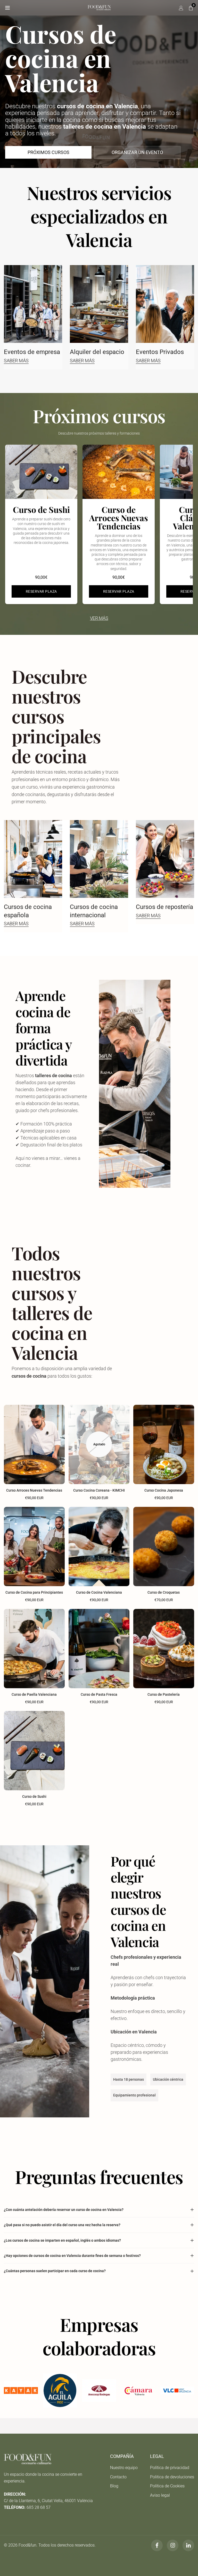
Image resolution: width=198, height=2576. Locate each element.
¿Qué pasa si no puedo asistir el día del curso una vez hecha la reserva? (62, 2225)
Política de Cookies (167, 2486)
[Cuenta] (181, 8)
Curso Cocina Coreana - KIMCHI (99, 1490)
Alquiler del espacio (97, 352)
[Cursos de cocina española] (33, 859)
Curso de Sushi (34, 1796)
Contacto (118, 2477)
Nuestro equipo (124, 2468)
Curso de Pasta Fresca (99, 1694)
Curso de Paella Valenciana (34, 1694)
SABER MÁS (16, 361)
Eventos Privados (160, 352)
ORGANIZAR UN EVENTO (137, 152)
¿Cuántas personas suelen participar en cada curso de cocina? (55, 2271)
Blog (114, 2486)
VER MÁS (99, 618)
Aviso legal (160, 2495)
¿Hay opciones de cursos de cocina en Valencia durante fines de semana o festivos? (72, 2256)
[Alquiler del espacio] (99, 304)
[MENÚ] (7, 8)
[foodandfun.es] (99, 7)
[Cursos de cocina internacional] (99, 859)
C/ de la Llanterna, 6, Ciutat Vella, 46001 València (48, 2501)
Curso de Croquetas (164, 1592)
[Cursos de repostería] (165, 859)
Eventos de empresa (32, 352)
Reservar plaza (41, 591)
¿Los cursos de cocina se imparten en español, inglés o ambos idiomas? (62, 2240)
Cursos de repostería (164, 907)
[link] (21, 2390)
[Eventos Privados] (165, 304)
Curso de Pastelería (164, 1694)
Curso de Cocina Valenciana (99, 1592)
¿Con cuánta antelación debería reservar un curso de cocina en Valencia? (64, 2210)
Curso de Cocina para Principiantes (34, 1592)
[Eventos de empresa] (33, 304)
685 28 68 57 (39, 2507)
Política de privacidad (170, 2468)
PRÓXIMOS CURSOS (48, 152)
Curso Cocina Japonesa (164, 1490)
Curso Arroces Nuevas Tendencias (34, 1490)
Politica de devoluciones (172, 2477)
